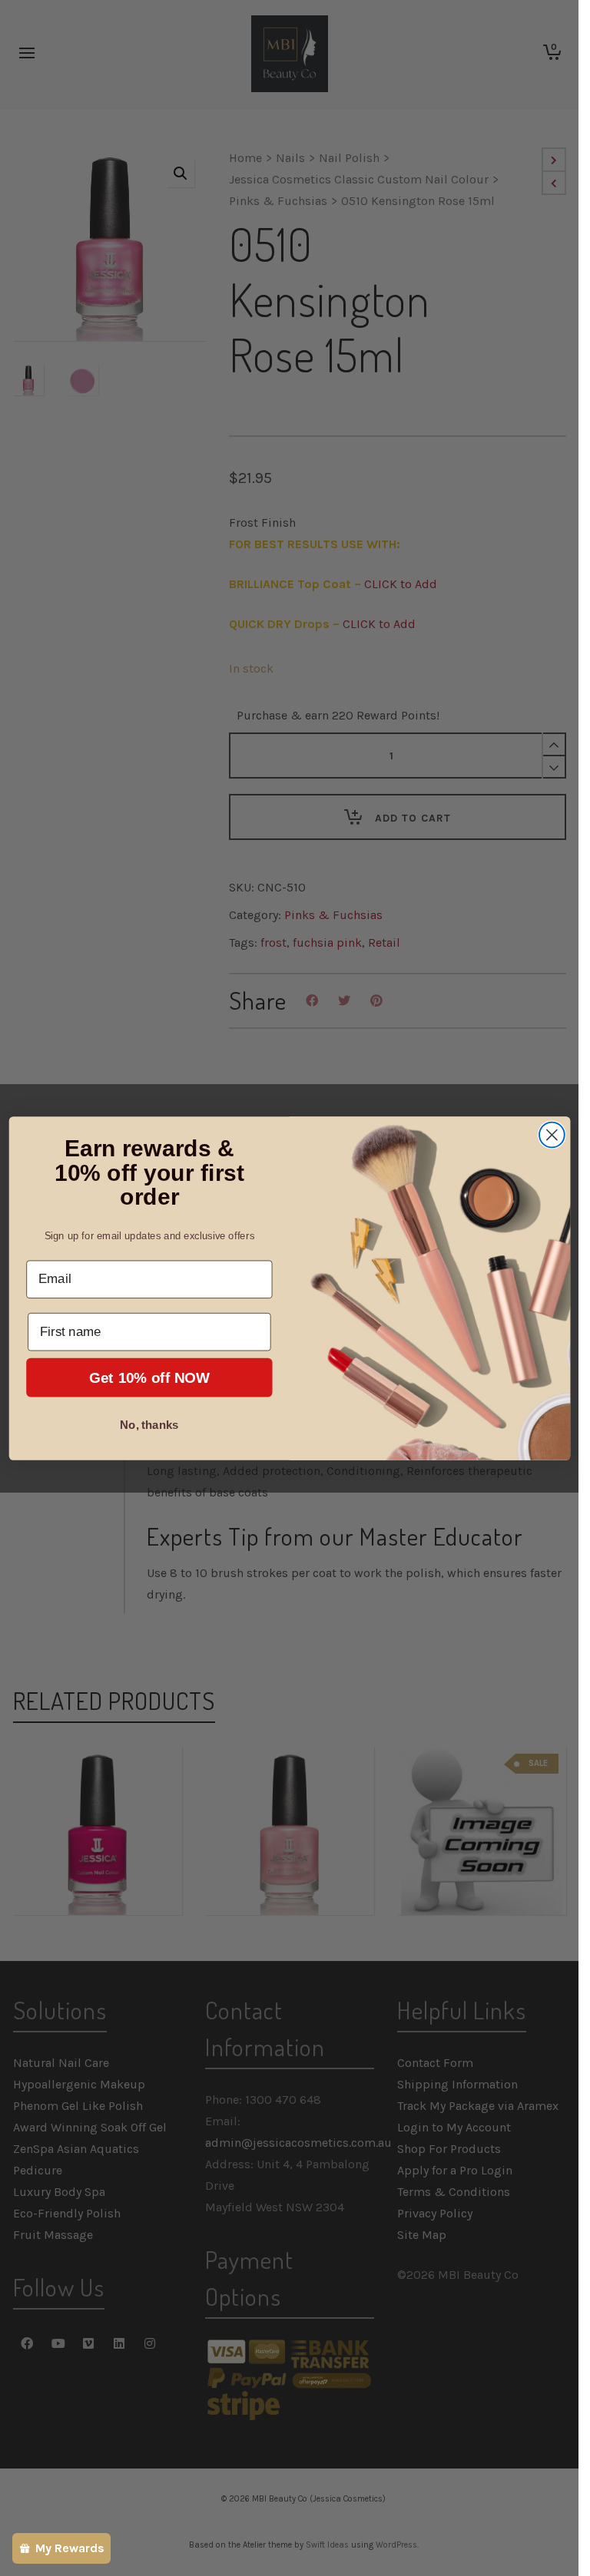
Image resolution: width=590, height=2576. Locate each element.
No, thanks (149, 1424)
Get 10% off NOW (149, 1377)
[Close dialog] (551, 1134)
